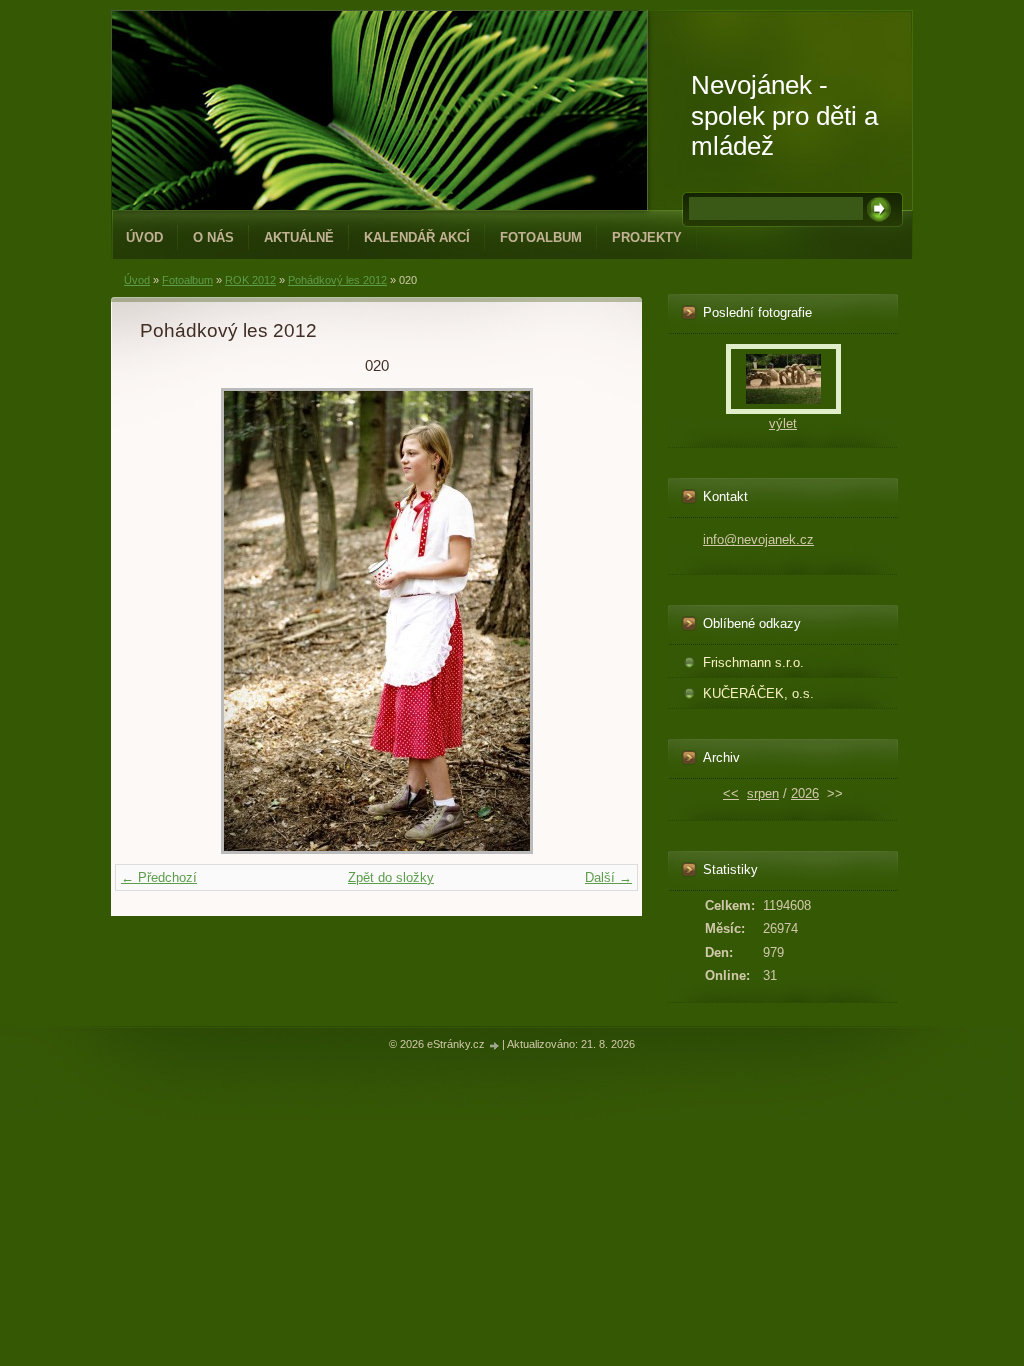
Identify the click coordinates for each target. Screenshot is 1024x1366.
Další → (608, 877)
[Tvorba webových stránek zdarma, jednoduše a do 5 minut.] (495, 1045)
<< (731, 793)
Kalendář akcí (417, 237)
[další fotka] (580, 621)
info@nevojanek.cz (758, 539)
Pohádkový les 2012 (337, 280)
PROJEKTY (647, 237)
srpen (763, 793)
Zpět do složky (391, 877)
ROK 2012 (250, 280)
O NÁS (213, 237)
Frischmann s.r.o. (753, 662)
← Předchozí (159, 877)
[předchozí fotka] (172, 621)
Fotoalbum (541, 237)
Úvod (144, 237)
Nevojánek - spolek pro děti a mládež (784, 115)
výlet (783, 423)
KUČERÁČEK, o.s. (758, 693)
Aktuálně (299, 237)
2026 (805, 793)
